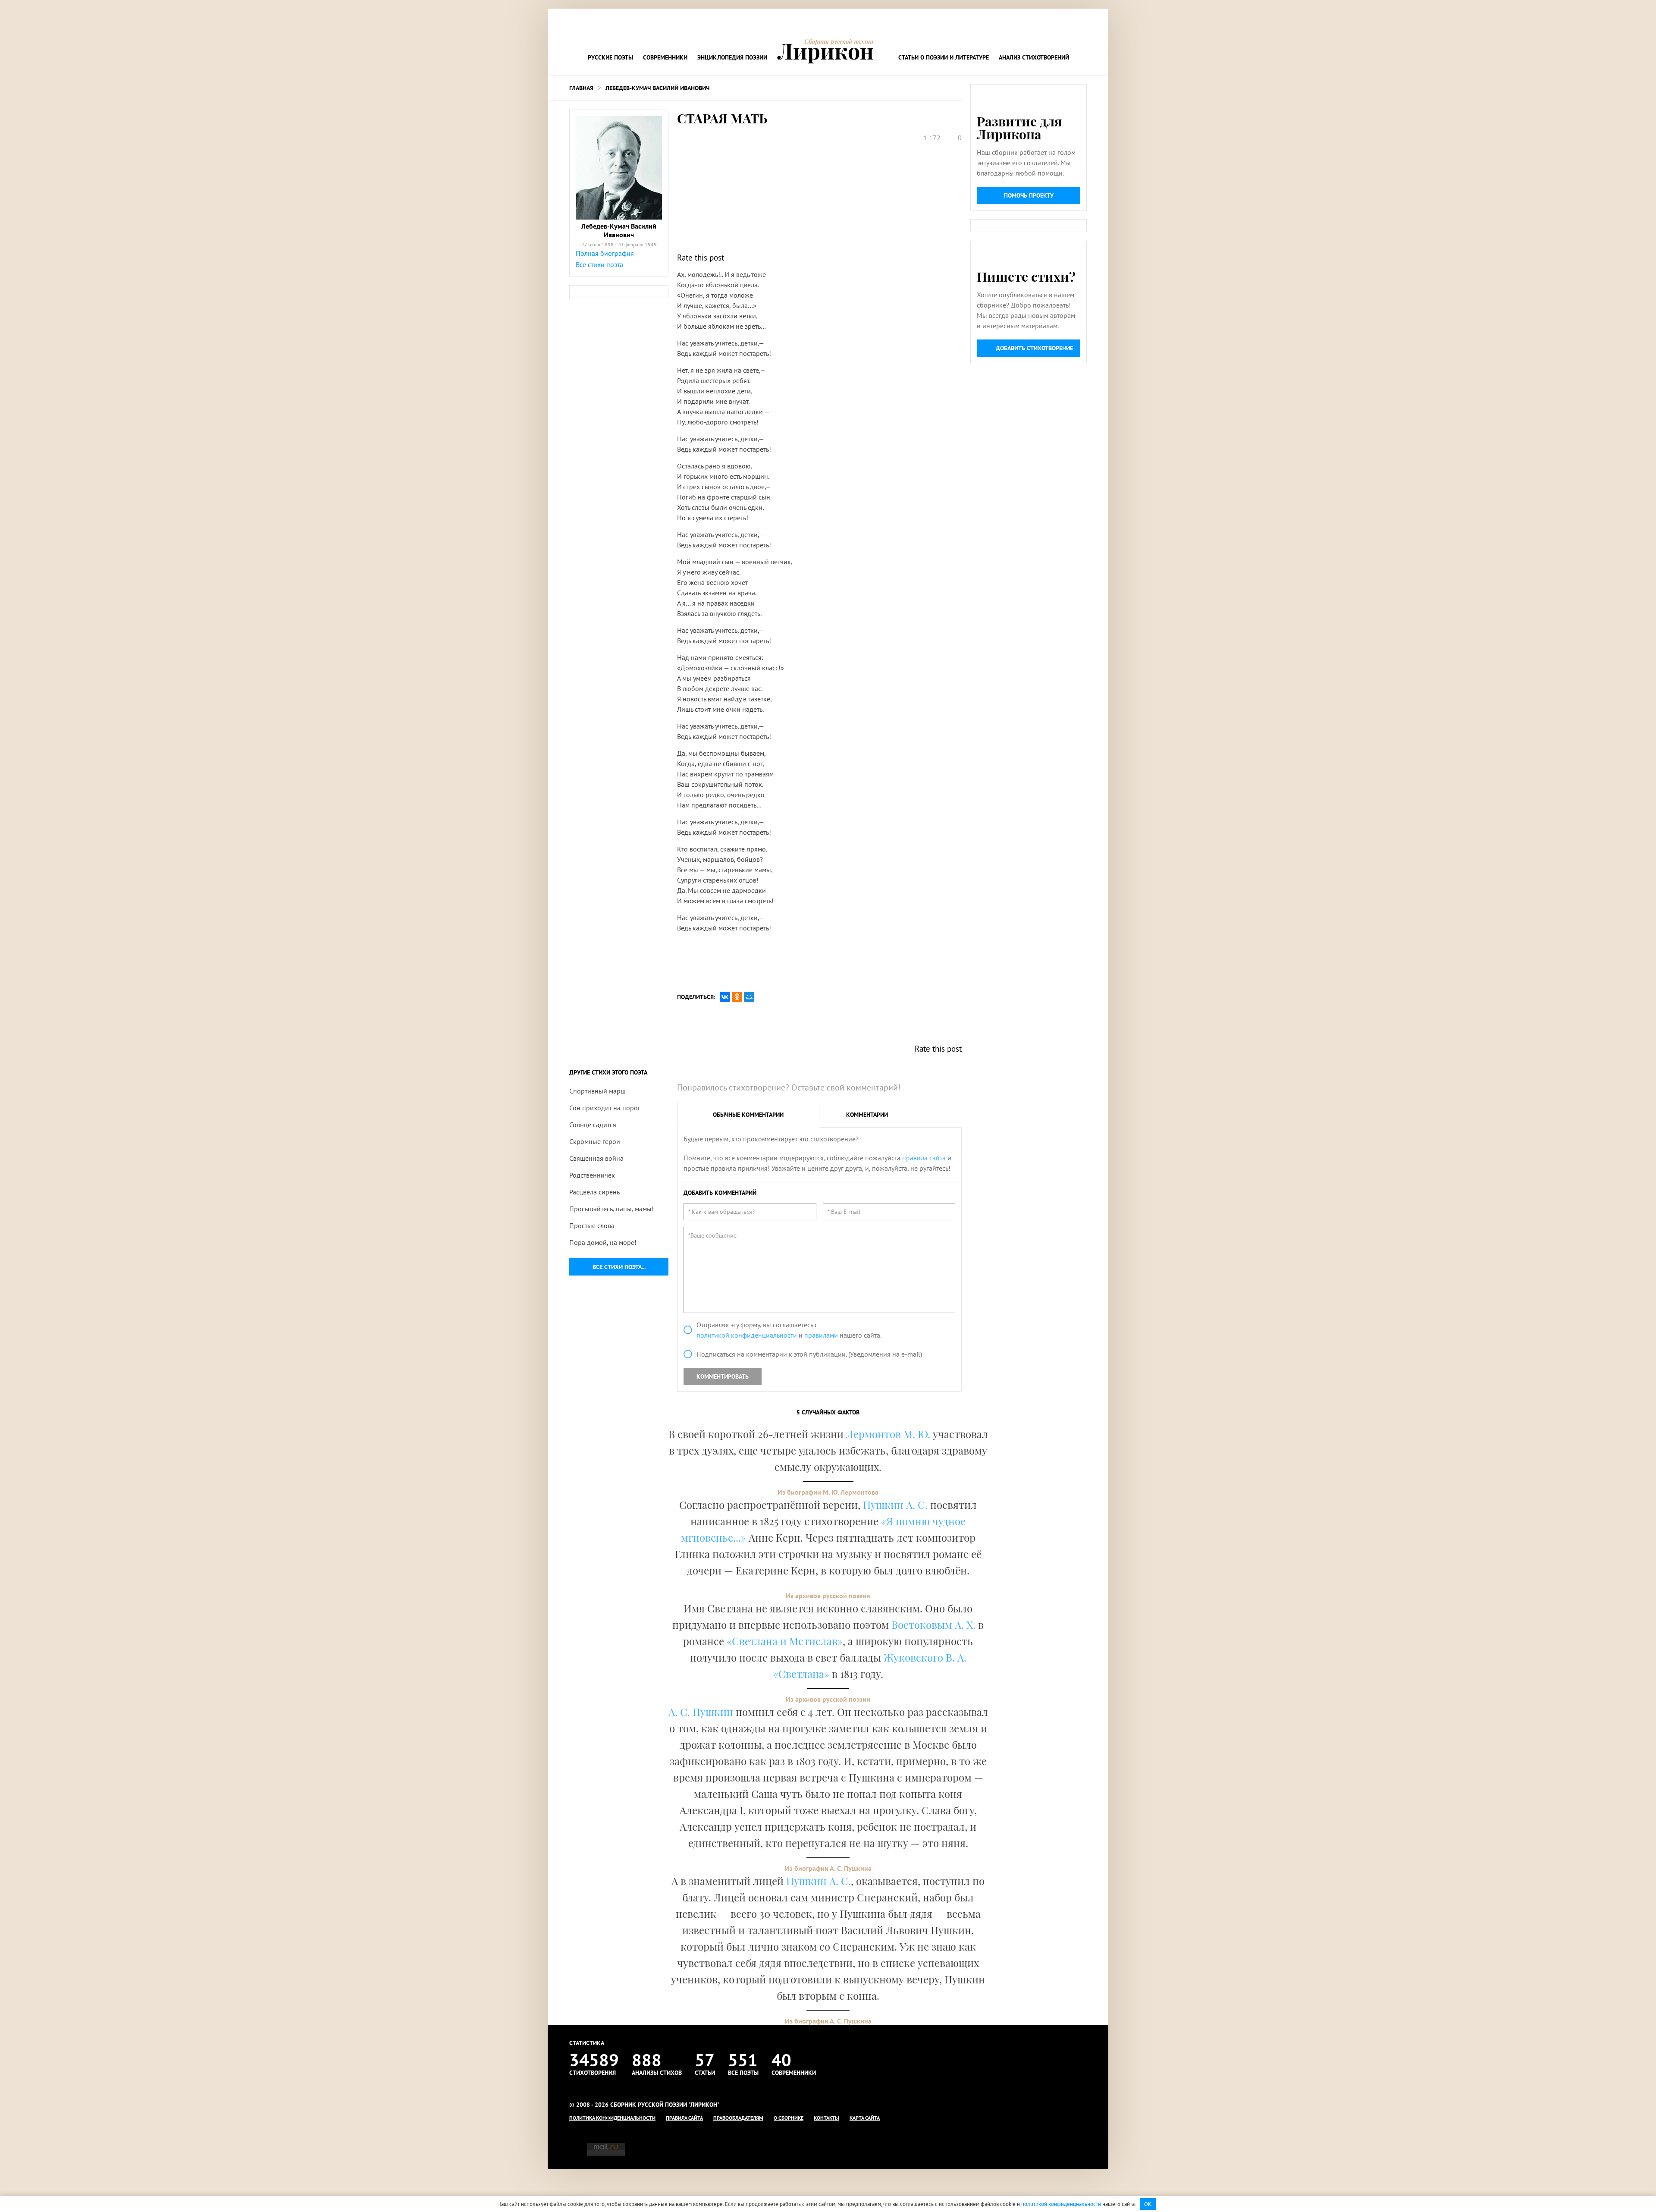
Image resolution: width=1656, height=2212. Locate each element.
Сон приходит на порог (605, 1108)
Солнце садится (593, 1125)
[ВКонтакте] (725, 997)
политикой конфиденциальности (747, 1335)
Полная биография (605, 253)
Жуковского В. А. (925, 1657)
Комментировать (723, 1376)
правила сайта (924, 1158)
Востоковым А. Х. (933, 1624)
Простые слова (592, 1225)
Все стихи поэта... (619, 1267)
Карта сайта (865, 2118)
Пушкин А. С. (895, 1505)
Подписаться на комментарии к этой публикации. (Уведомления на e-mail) (809, 1354)
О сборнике (789, 2118)
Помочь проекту (1029, 195)
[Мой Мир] (749, 997)
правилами (821, 1335)
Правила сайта (684, 2118)
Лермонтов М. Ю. (888, 1434)
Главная (581, 88)
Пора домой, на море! (603, 1242)
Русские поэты (610, 57)
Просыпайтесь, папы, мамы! (612, 1209)
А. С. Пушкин (701, 1712)
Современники (665, 57)
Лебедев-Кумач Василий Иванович (657, 88)
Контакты (826, 2118)
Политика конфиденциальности (612, 2118)
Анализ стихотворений (1034, 57)
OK (1148, 2204)
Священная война (596, 1158)
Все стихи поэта (599, 264)
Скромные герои (595, 1141)
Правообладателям (738, 2118)
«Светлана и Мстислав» (785, 1641)
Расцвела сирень (594, 1192)
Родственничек (592, 1175)
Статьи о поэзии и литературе (944, 57)
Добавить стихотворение (1034, 348)
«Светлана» (801, 1674)
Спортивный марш (597, 1091)
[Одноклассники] (737, 997)
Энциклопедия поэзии (732, 57)
